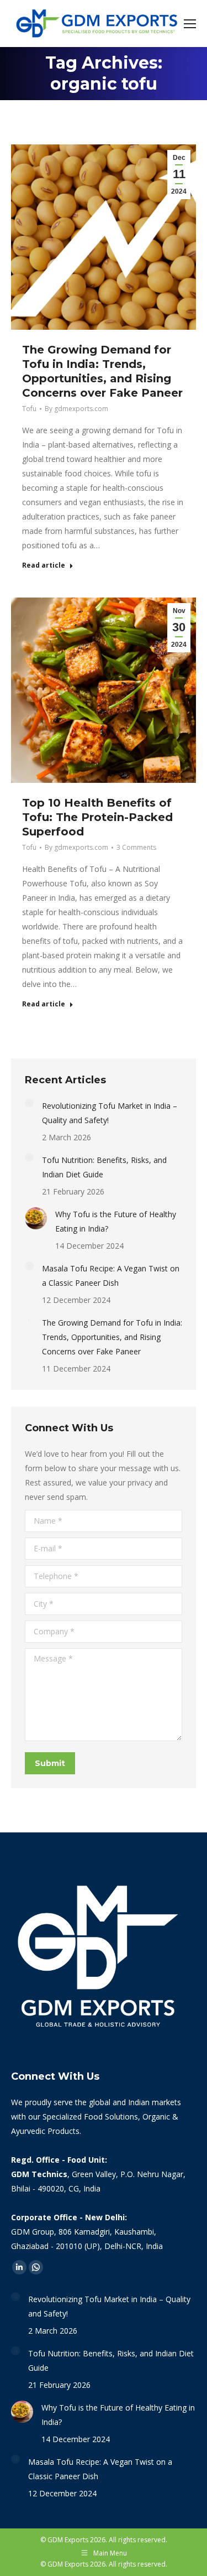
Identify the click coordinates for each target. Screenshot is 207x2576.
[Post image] (29, 1103)
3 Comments (136, 847)
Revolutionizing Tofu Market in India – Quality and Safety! (110, 1113)
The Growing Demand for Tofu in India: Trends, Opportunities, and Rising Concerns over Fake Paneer (112, 1337)
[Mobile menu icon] (190, 24)
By (76, 409)
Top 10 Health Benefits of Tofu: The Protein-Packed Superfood (97, 817)
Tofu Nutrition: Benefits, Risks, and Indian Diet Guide (104, 1167)
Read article (44, 565)
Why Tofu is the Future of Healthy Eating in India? (116, 1221)
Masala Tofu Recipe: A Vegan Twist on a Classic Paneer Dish (111, 1276)
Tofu (29, 409)
